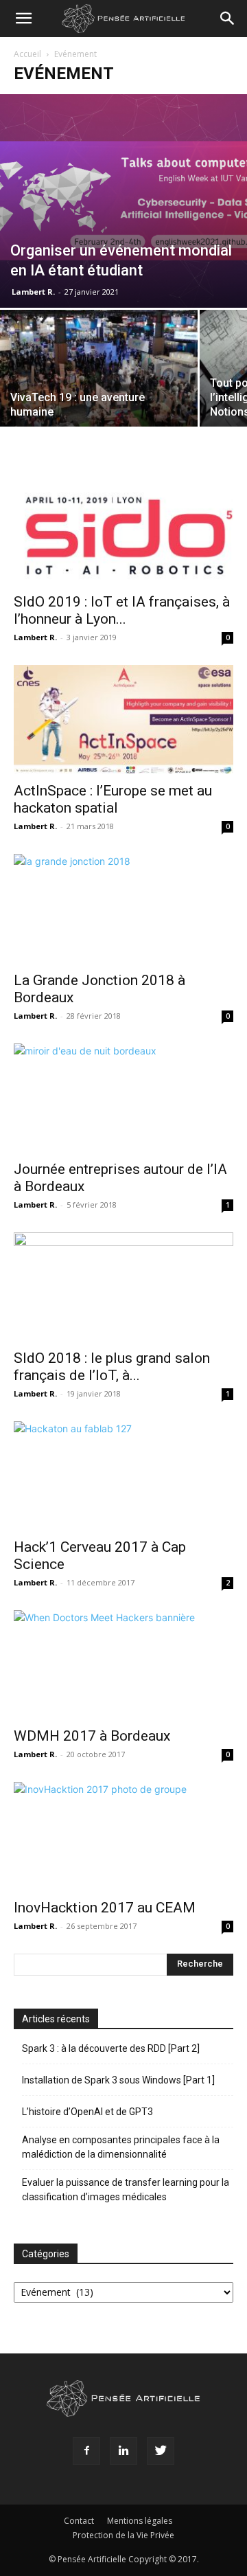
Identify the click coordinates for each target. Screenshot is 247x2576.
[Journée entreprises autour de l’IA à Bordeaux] (123, 1098)
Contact (79, 2521)
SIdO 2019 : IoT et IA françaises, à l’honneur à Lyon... (122, 610)
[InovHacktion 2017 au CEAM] (123, 1836)
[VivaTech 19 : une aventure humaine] (99, 384)
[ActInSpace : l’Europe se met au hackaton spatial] (123, 719)
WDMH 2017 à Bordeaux (92, 1736)
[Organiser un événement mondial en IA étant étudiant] (123, 201)
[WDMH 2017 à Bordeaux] (123, 1664)
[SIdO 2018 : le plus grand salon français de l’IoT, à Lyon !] (123, 1287)
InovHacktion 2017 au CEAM (105, 1908)
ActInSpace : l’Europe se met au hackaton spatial (113, 799)
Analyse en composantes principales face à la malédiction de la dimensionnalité (121, 2147)
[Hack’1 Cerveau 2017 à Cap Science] (123, 1476)
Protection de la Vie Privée (123, 2535)
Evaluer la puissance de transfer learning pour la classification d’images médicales (126, 2190)
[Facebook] (86, 2451)
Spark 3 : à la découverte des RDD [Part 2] (111, 2048)
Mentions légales (140, 2521)
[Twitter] (161, 2451)
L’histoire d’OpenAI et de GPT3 (87, 2112)
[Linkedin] (123, 2451)
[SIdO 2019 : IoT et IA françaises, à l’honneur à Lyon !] (123, 530)
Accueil (27, 54)
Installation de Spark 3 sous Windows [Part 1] (118, 2080)
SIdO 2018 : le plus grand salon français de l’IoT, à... (112, 1367)
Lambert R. (33, 292)
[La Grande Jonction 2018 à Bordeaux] (123, 908)
